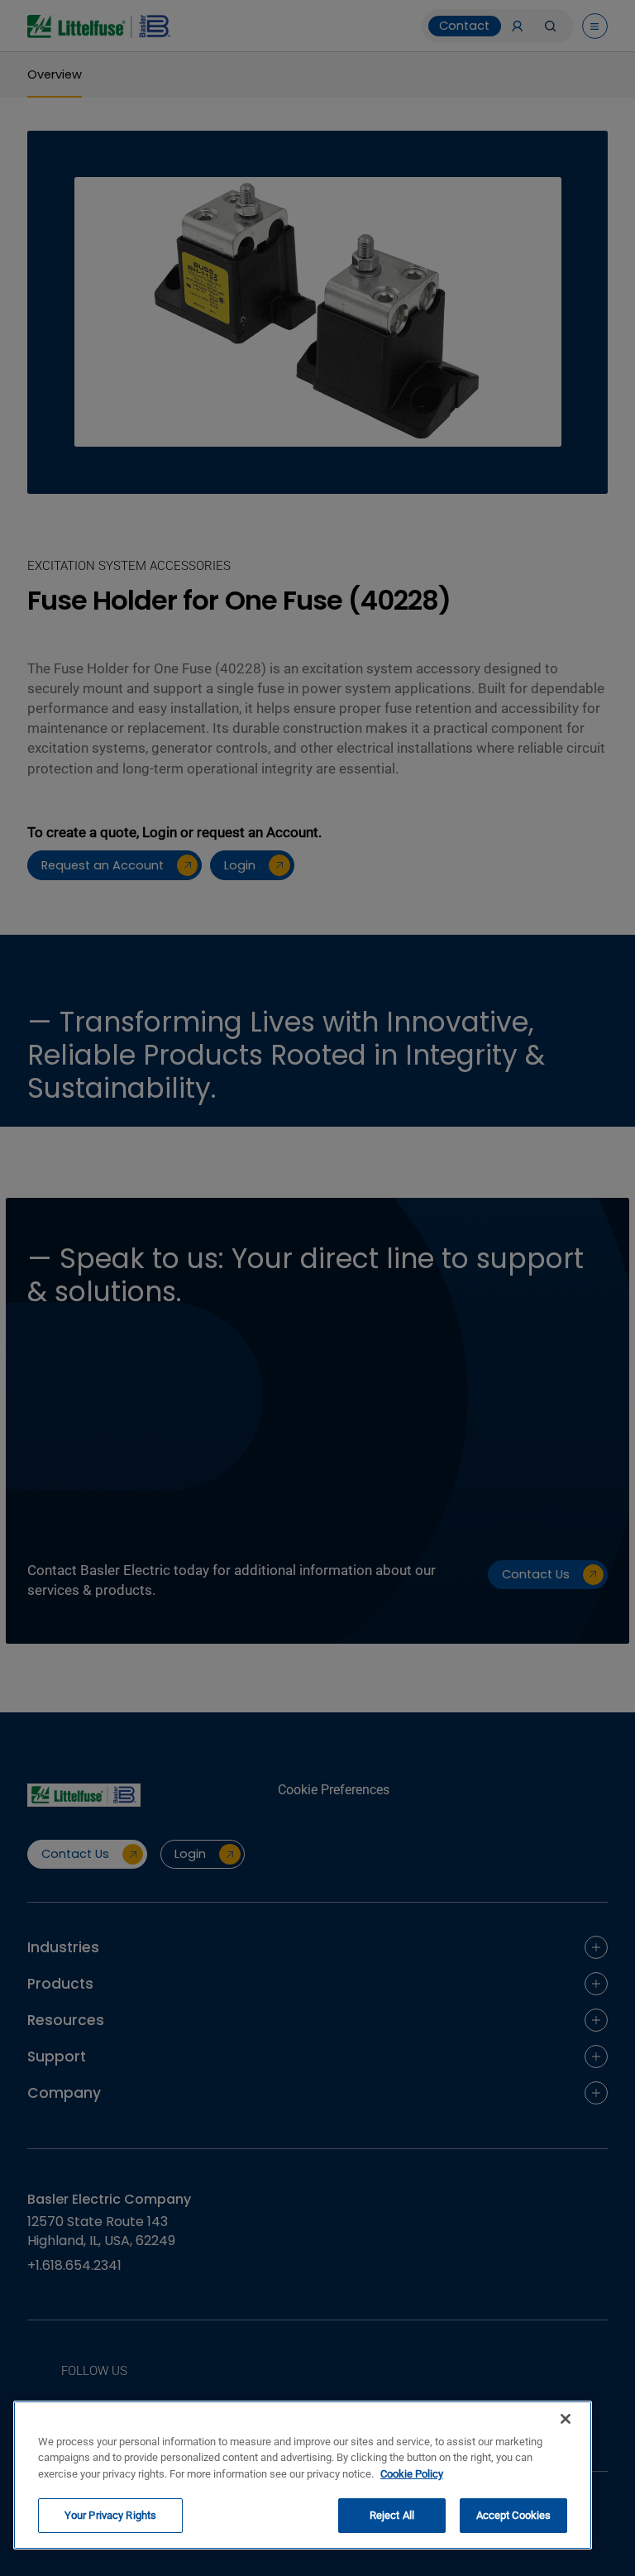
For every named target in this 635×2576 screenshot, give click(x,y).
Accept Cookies (514, 2515)
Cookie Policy (412, 2474)
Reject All (392, 2515)
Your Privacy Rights (110, 2515)
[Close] (566, 2419)
